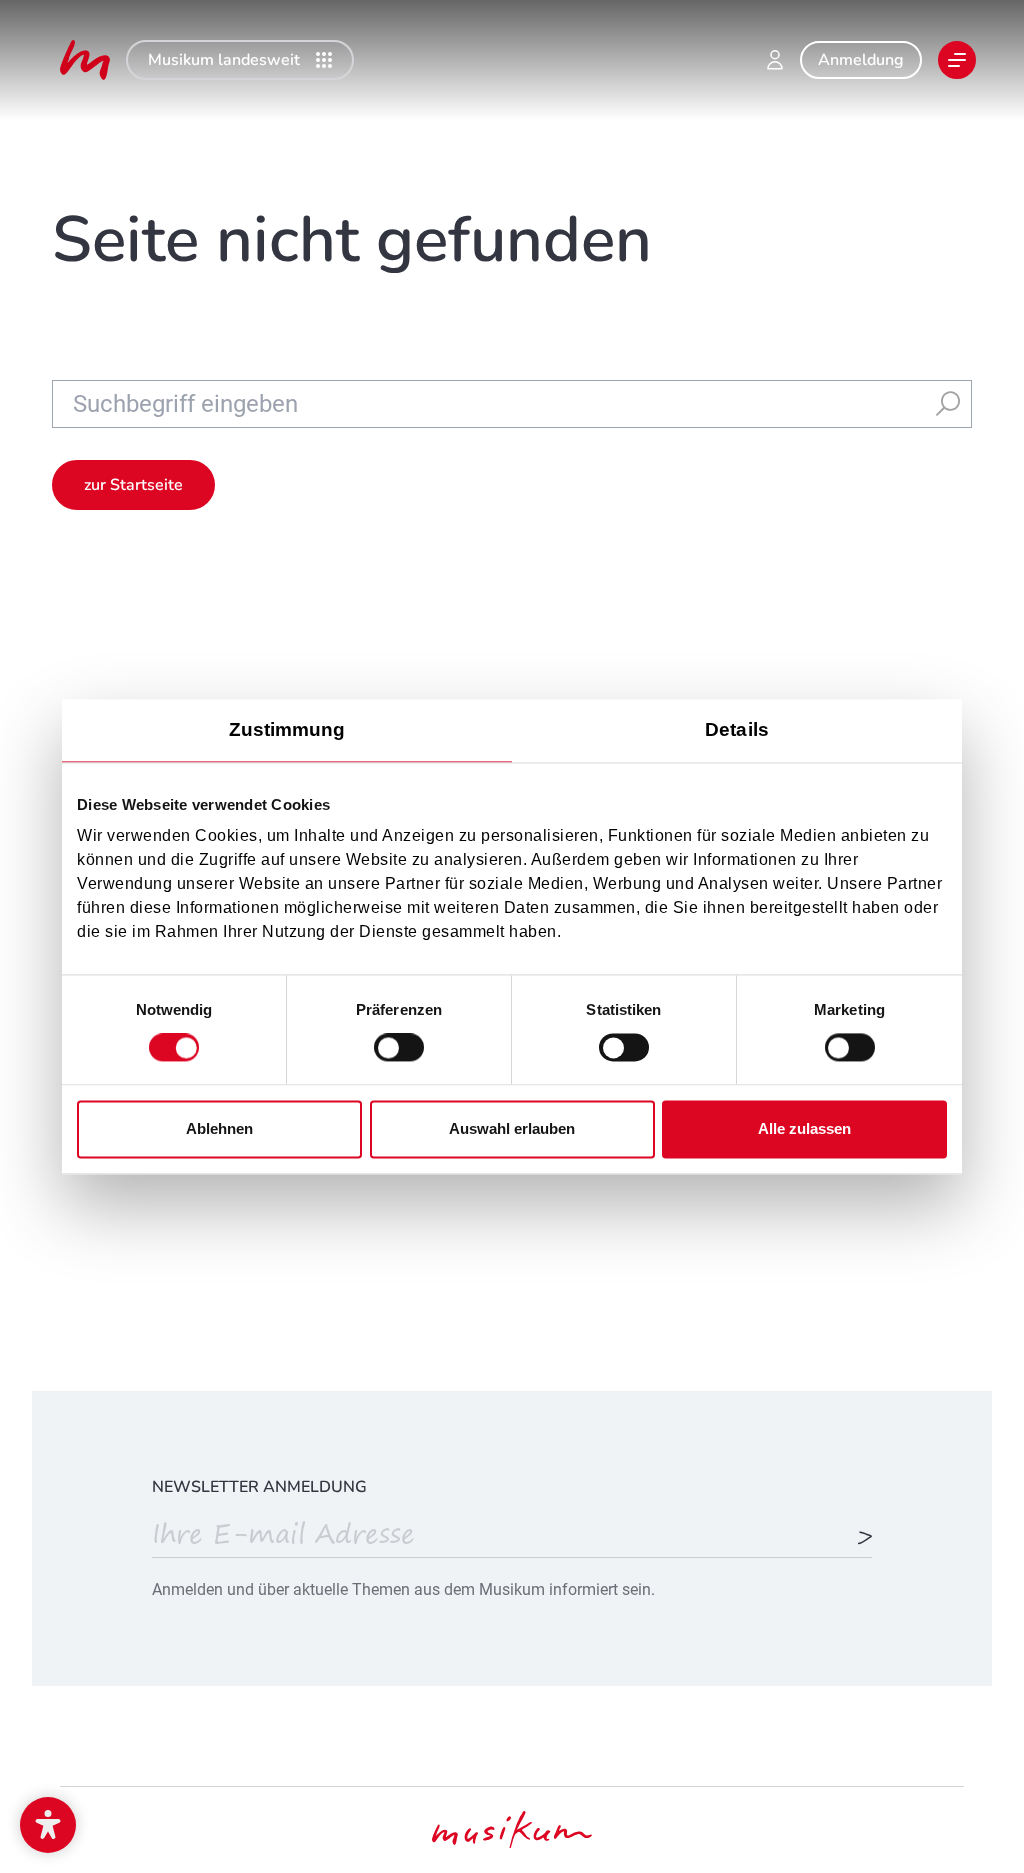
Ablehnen (219, 1128)
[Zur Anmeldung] (865, 1539)
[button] (48, 1825)
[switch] (399, 1048)
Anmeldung (861, 60)
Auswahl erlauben (512, 1128)
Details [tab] (737, 729)
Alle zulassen (804, 1128)
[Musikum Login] (775, 60)
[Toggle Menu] (957, 60)
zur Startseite (133, 485)
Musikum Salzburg (85, 60)
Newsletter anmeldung (259, 1487)
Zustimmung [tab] (287, 729)
